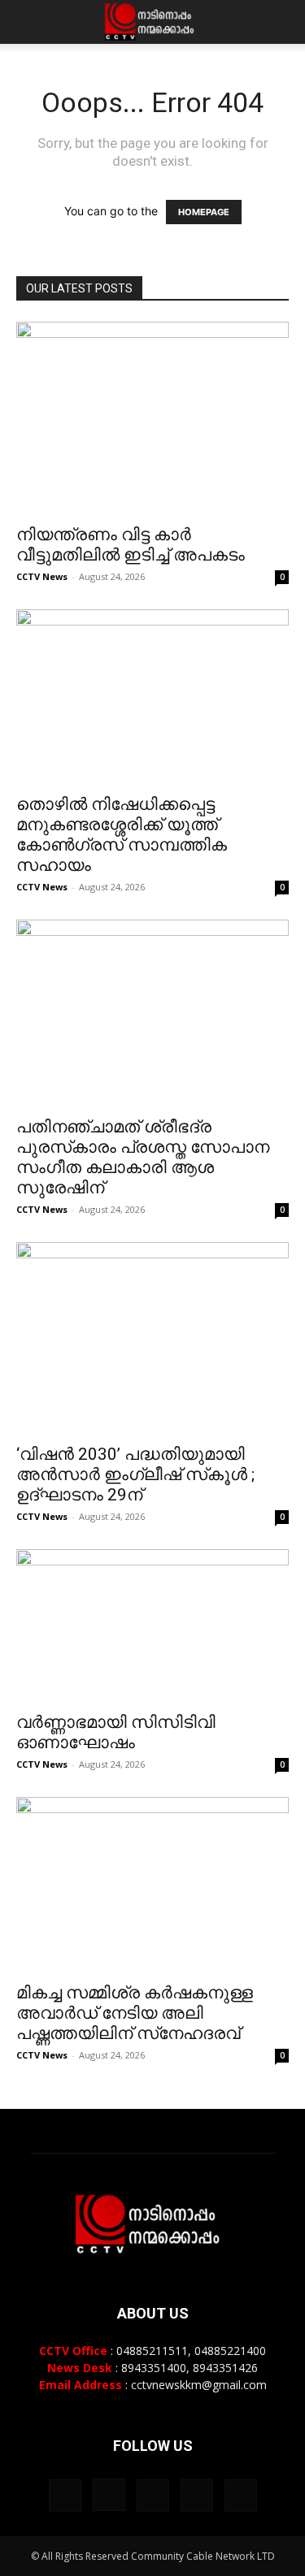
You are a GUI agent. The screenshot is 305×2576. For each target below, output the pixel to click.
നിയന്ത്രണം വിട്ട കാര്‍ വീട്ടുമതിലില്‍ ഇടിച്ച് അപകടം (131, 545)
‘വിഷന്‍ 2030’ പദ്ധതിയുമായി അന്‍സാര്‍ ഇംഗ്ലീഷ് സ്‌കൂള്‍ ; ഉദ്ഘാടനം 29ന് (135, 1474)
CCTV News (42, 576)
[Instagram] (109, 2495)
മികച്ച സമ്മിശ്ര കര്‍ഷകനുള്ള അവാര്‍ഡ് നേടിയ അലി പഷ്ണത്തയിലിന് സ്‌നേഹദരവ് (135, 2013)
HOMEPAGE (204, 212)
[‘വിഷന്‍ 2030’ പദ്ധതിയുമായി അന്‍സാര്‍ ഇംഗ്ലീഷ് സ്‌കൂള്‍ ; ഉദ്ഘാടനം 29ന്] (152, 1338)
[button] (28, 22)
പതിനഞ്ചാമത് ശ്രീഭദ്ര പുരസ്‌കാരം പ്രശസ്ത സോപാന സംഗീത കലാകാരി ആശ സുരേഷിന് (143, 1157)
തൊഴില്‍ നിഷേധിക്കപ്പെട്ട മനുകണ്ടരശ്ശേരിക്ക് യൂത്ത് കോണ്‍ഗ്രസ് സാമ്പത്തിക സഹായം (122, 835)
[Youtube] (241, 2496)
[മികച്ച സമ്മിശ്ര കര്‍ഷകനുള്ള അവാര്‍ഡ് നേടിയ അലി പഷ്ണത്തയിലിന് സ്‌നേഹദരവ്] (152, 1885)
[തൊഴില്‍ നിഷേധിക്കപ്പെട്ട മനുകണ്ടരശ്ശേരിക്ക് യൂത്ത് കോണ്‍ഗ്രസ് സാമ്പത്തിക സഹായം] (152, 697)
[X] (197, 2496)
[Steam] (153, 2496)
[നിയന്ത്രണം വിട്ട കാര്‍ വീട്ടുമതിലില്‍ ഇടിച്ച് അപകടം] (152, 418)
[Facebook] (65, 2496)
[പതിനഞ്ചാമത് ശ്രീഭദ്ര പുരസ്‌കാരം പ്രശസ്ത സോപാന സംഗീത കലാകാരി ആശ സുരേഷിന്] (152, 1013)
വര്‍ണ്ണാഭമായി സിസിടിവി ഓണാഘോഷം (116, 1732)
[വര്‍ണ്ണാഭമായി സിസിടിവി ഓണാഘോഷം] (152, 1626)
